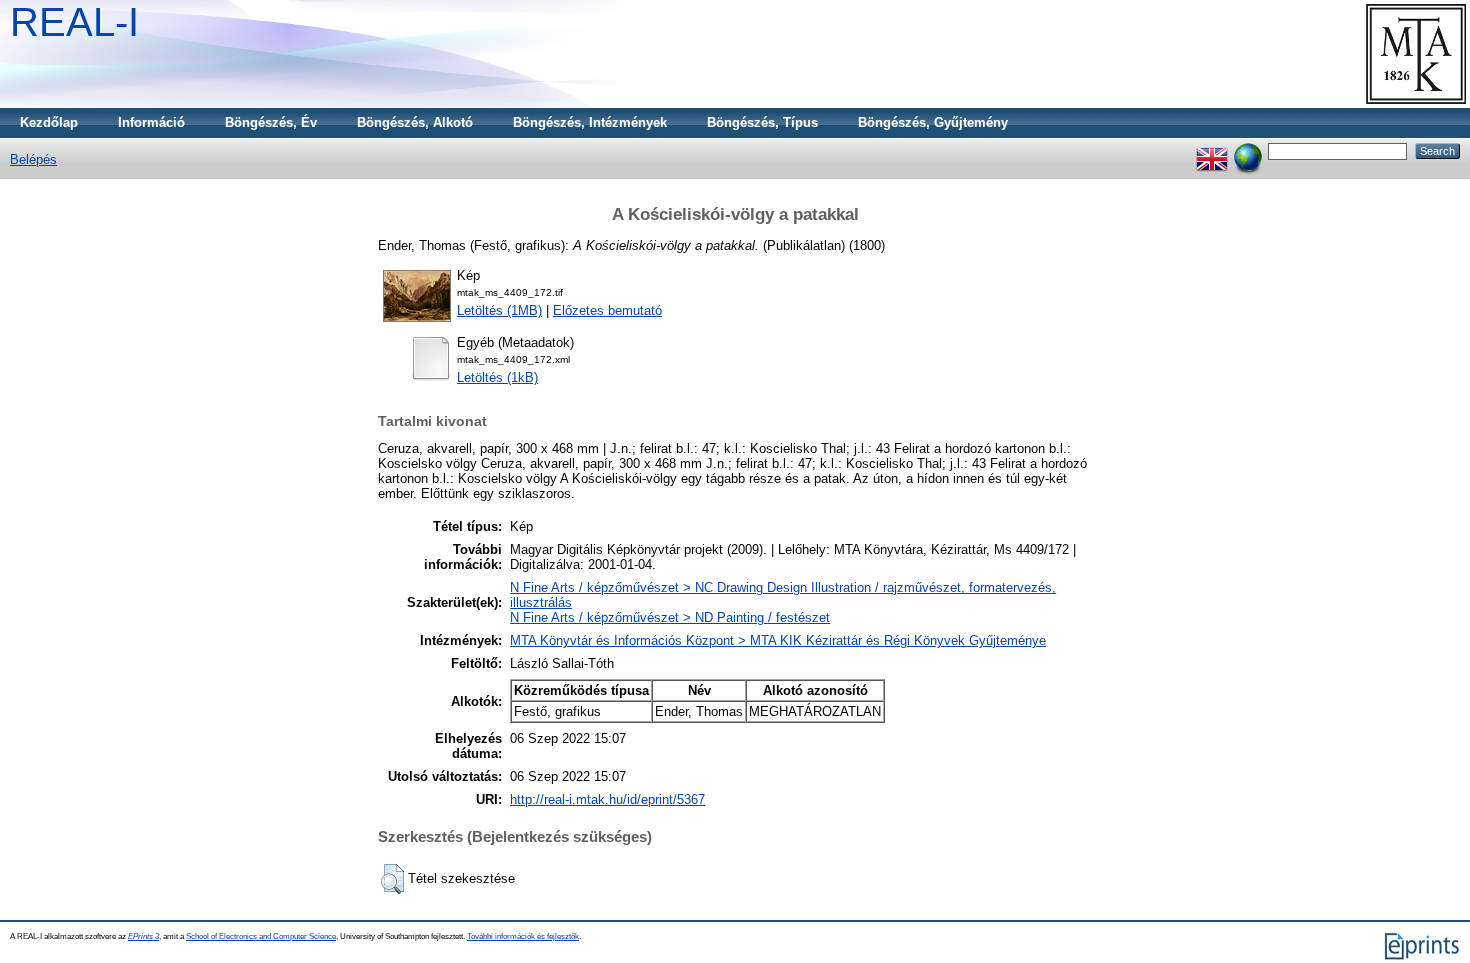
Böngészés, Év (271, 122)
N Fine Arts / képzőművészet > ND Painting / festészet (670, 617)
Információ (151, 122)
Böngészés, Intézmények (590, 122)
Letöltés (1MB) (499, 310)
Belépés (33, 159)
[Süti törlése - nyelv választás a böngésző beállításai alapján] (1248, 150)
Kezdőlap (49, 122)
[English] (1212, 150)
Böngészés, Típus (762, 122)
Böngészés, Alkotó (415, 122)
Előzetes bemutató (607, 310)
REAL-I (74, 22)
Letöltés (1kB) (497, 377)
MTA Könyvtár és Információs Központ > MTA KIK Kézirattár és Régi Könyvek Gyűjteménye (778, 640)
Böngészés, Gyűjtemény (933, 122)
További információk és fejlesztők (523, 936)
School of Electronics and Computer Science (261, 936)
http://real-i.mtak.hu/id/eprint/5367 (607, 799)
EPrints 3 (143, 936)
